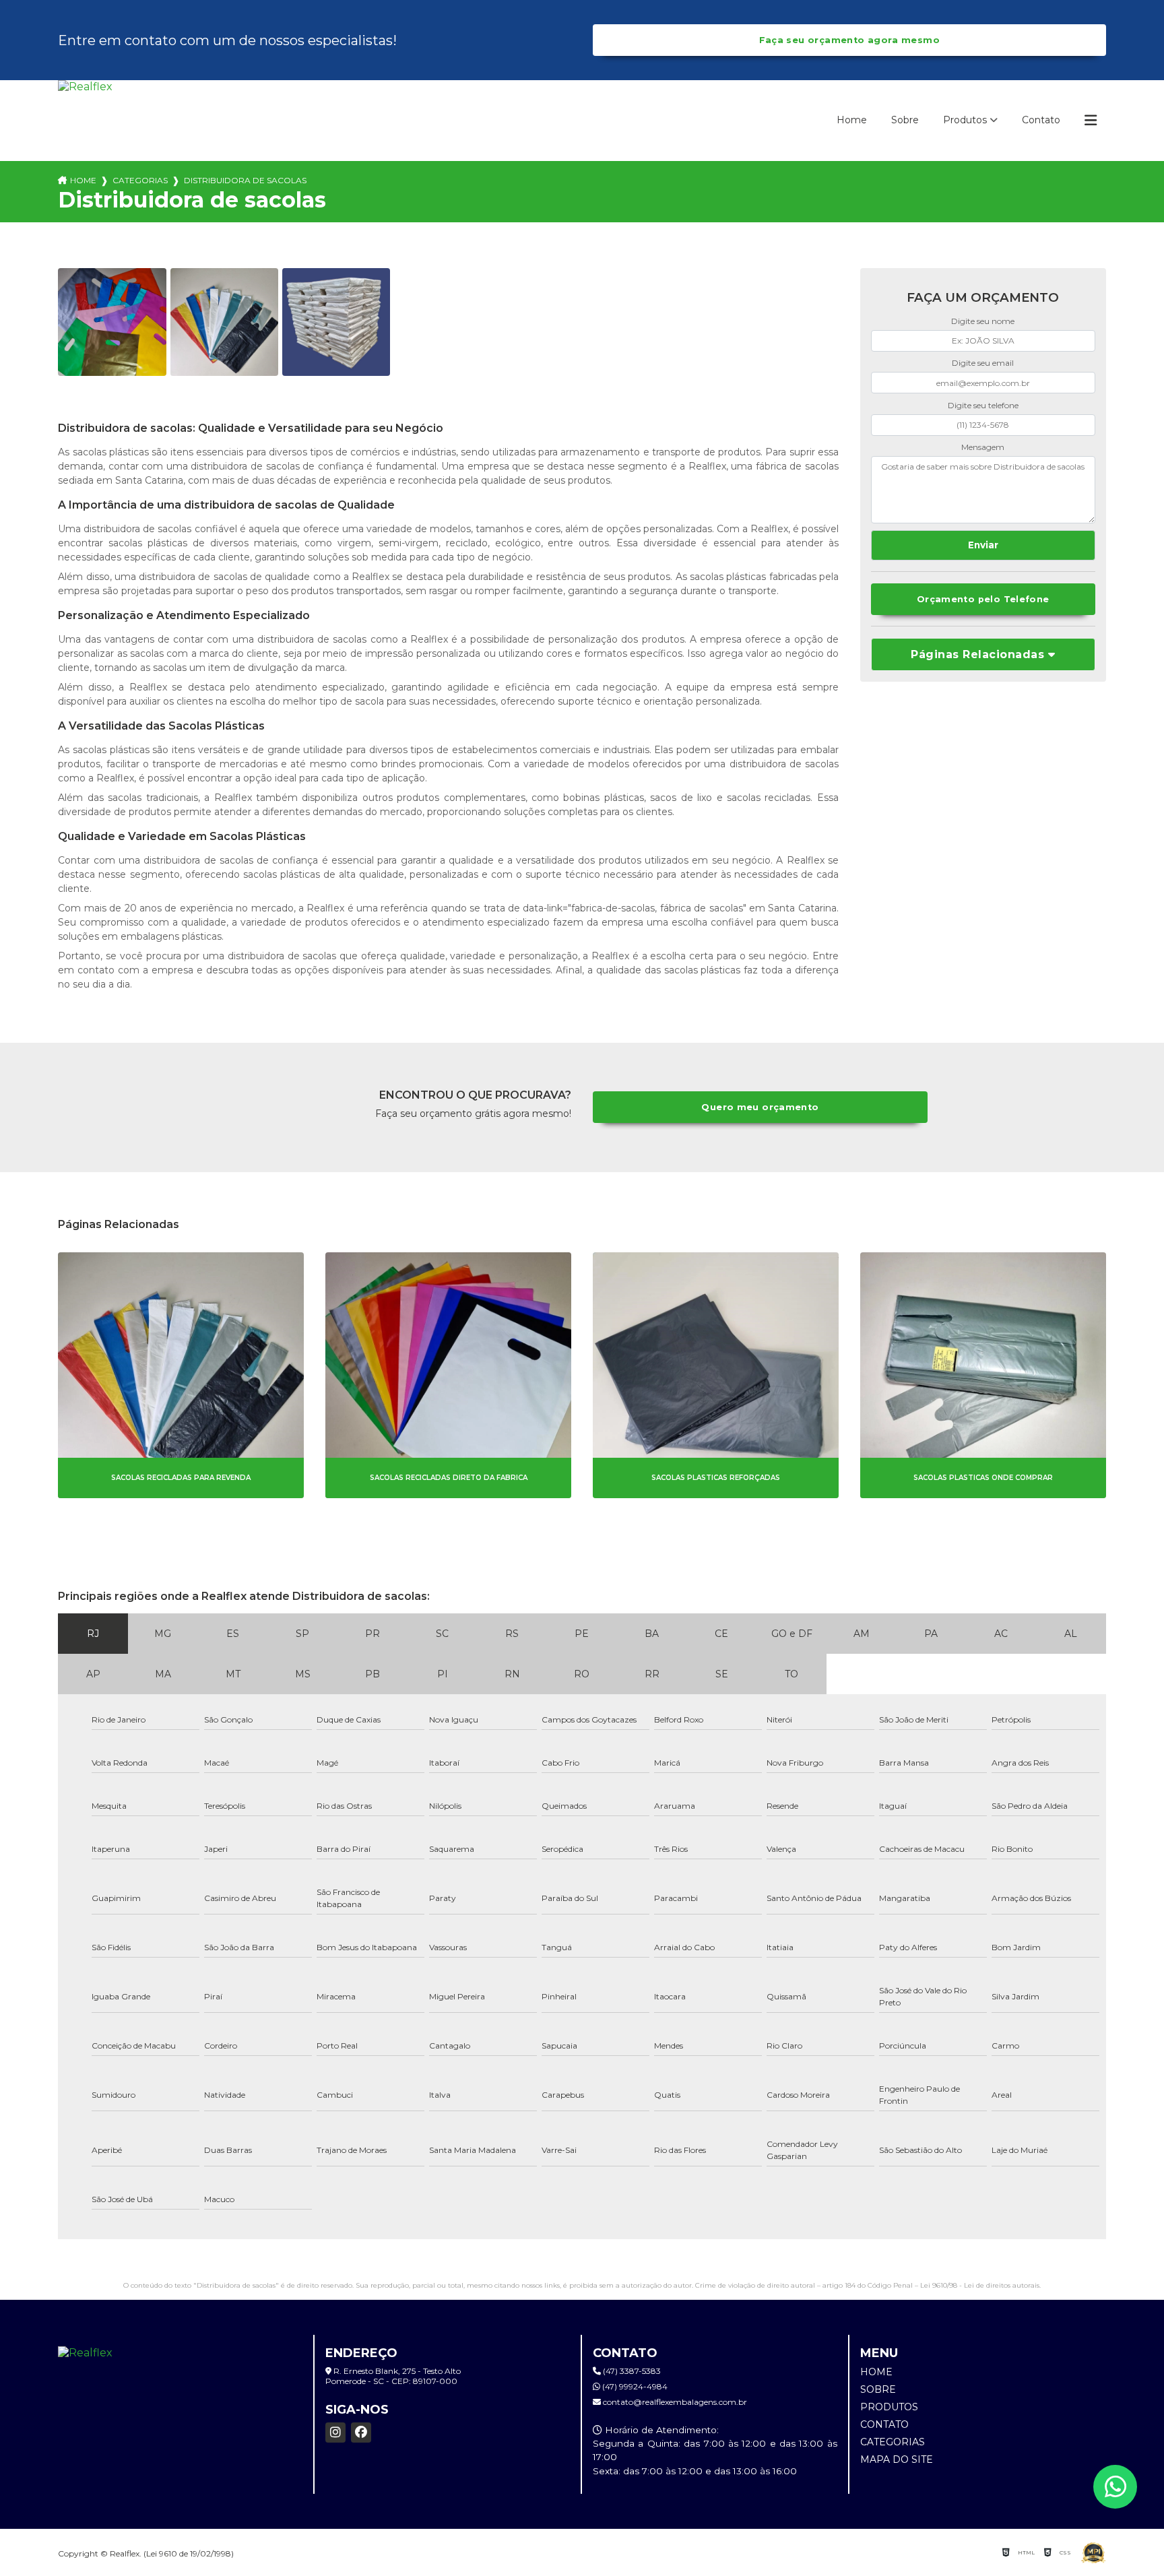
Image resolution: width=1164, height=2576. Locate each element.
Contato (1041, 120)
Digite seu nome (983, 321)
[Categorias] (1091, 121)
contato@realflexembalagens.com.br (674, 2402)
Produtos (965, 120)
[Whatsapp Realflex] (1115, 2487)
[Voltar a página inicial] (98, 121)
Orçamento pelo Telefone (983, 599)
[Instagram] (335, 2433)
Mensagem (983, 447)
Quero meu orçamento (760, 1107)
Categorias (140, 180)
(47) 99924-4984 (634, 2386)
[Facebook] (361, 2433)
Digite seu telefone (983, 405)
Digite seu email (983, 363)
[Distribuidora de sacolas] (112, 322)
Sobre (905, 120)
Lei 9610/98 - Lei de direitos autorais (980, 2285)
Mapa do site (897, 2459)
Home (852, 120)
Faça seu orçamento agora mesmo (849, 40)
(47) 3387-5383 (631, 2371)
